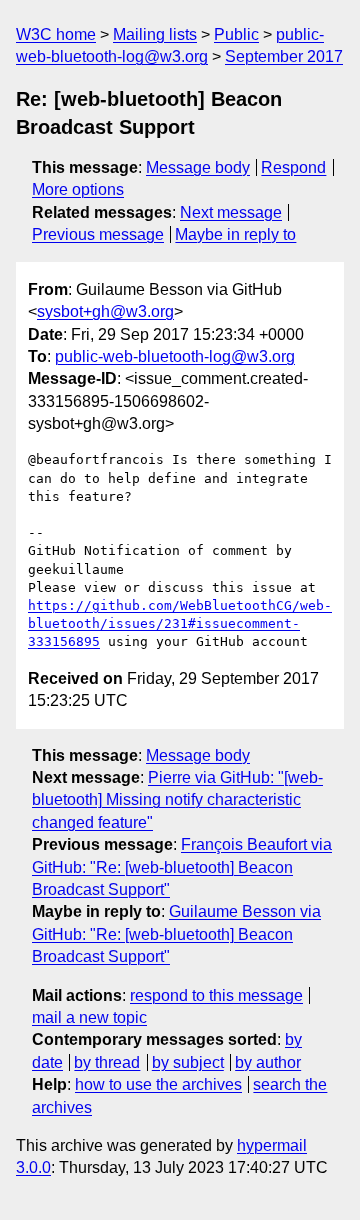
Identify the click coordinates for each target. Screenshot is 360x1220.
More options (78, 189)
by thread (107, 1062)
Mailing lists (155, 34)
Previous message (98, 234)
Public (236, 34)
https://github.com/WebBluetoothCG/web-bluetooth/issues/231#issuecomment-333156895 (180, 623)
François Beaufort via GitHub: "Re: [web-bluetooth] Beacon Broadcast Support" (182, 867)
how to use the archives (158, 1084)
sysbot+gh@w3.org (105, 311)
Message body (198, 167)
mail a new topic (89, 1017)
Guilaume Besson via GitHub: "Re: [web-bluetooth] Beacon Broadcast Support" (176, 934)
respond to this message (216, 995)
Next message (231, 212)
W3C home (56, 34)
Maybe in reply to (235, 234)
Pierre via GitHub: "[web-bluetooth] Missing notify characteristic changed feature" (177, 800)
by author (268, 1062)
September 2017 (284, 56)
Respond (293, 167)
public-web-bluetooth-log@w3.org (175, 356)
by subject (188, 1062)
